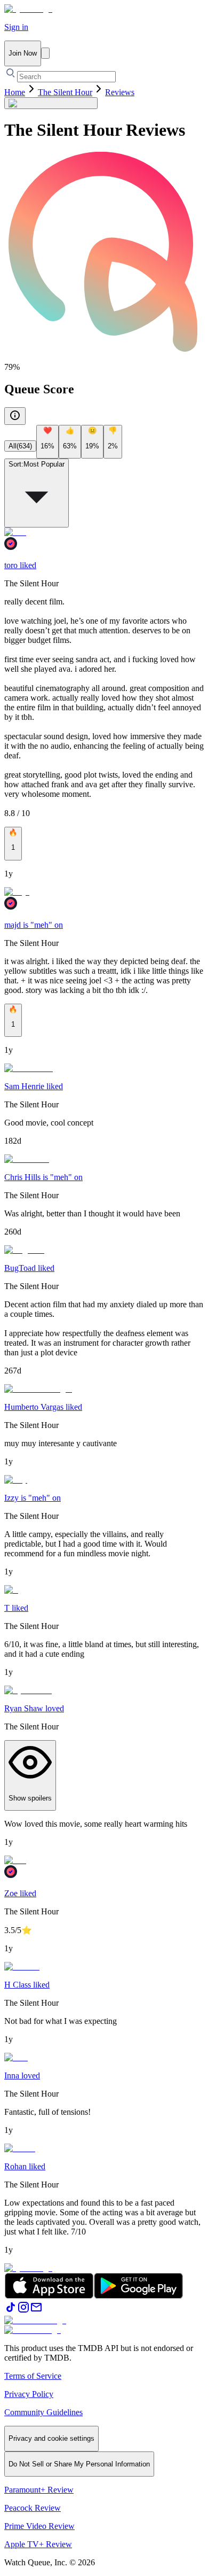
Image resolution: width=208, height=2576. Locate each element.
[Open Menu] (45, 53)
